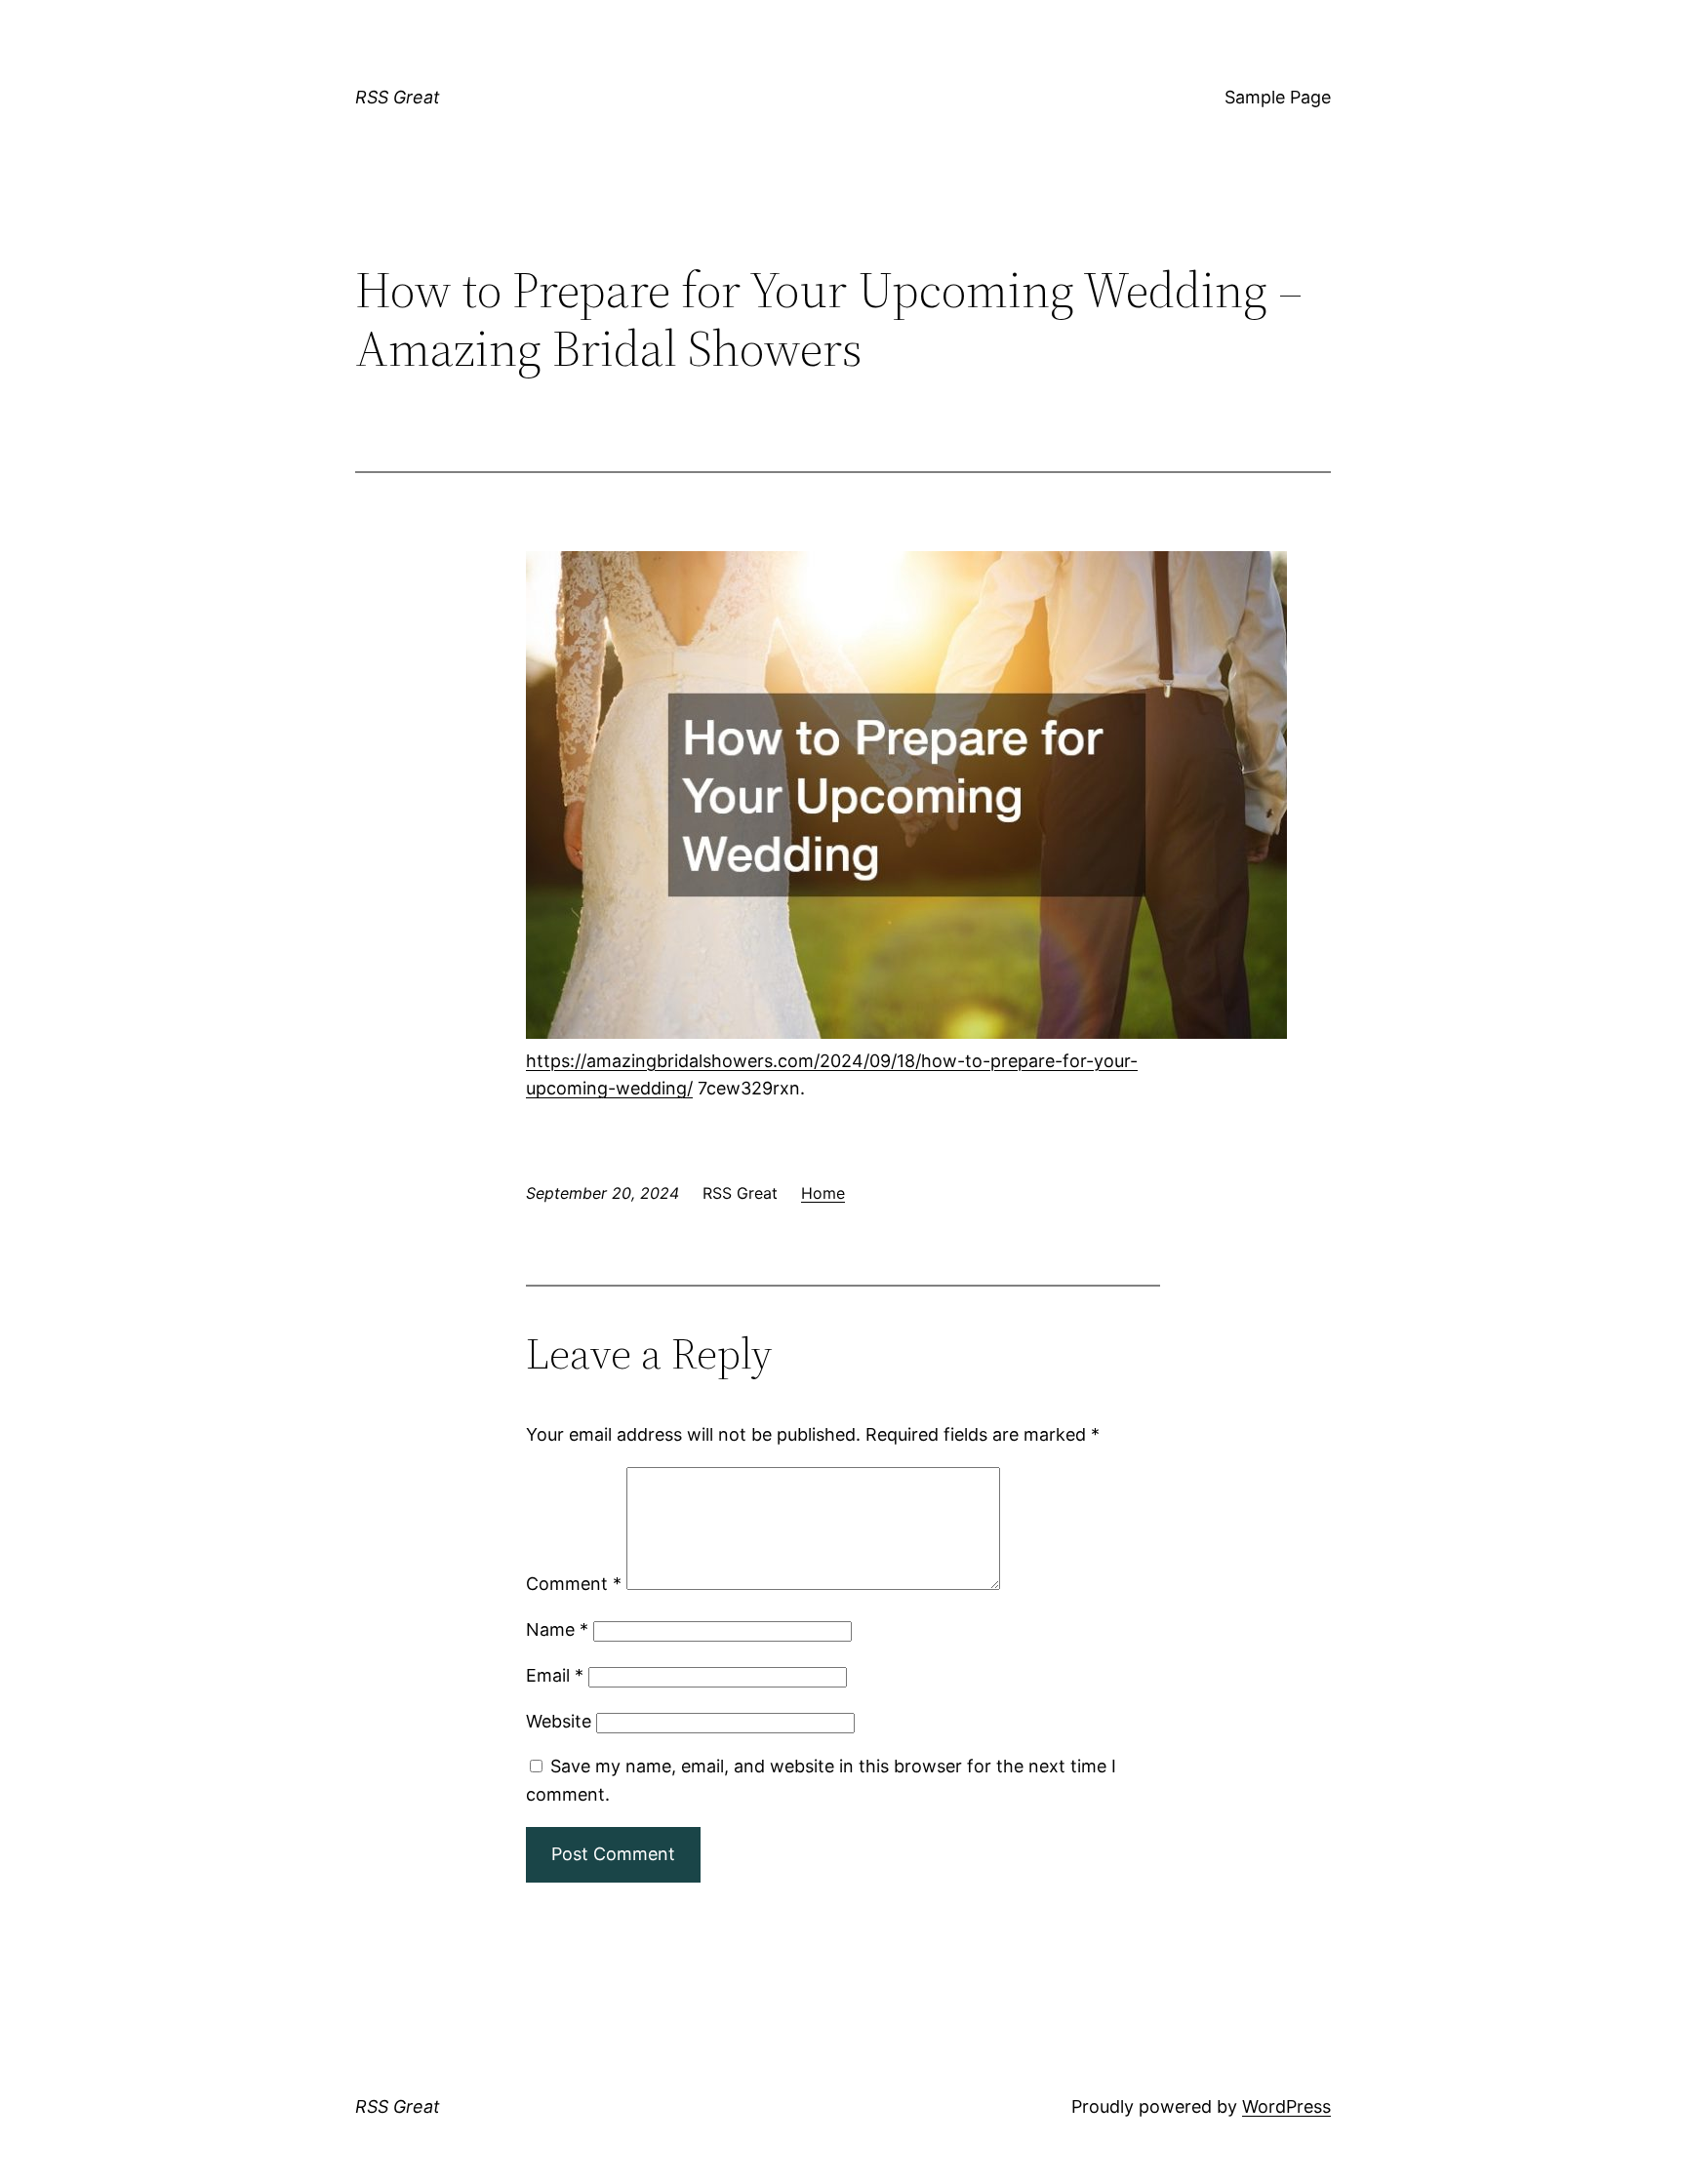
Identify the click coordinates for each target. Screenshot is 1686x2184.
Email (555, 1675)
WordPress (1286, 2106)
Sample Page (1278, 97)
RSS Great (398, 97)
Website (559, 1721)
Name (557, 1629)
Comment (574, 1584)
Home (823, 1193)
